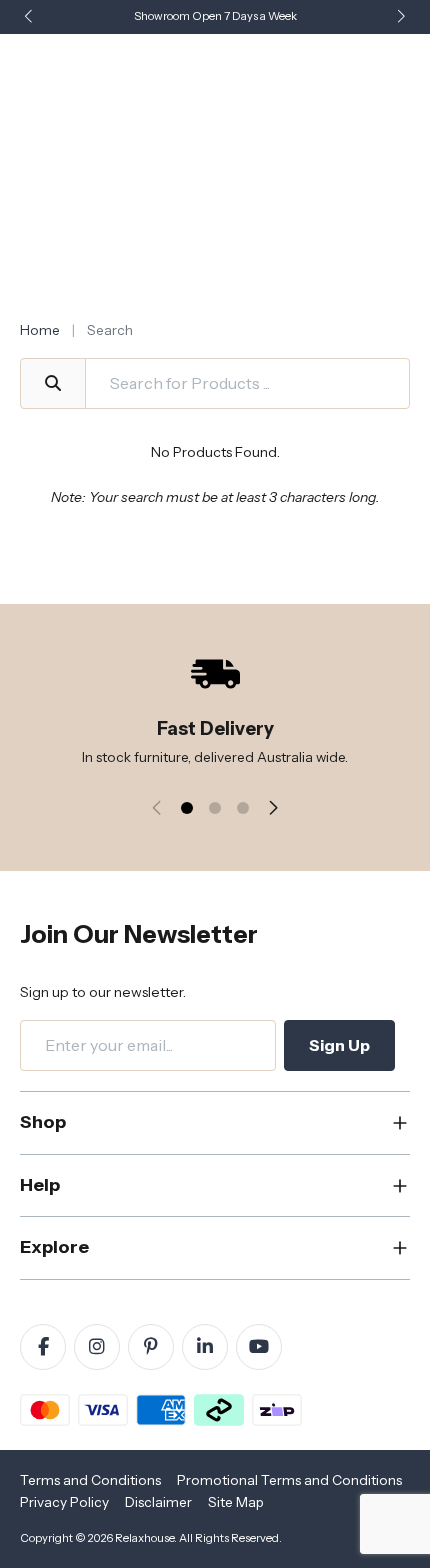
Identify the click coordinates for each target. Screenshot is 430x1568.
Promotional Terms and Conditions (289, 1480)
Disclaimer (158, 1502)
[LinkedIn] (205, 1347)
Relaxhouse (144, 1538)
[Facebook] (43, 1347)
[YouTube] (259, 1347)
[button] (401, 17)
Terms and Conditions (90, 1480)
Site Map (236, 1502)
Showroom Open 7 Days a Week (215, 16)
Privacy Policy (64, 1502)
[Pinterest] (151, 1347)
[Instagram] (97, 1347)
